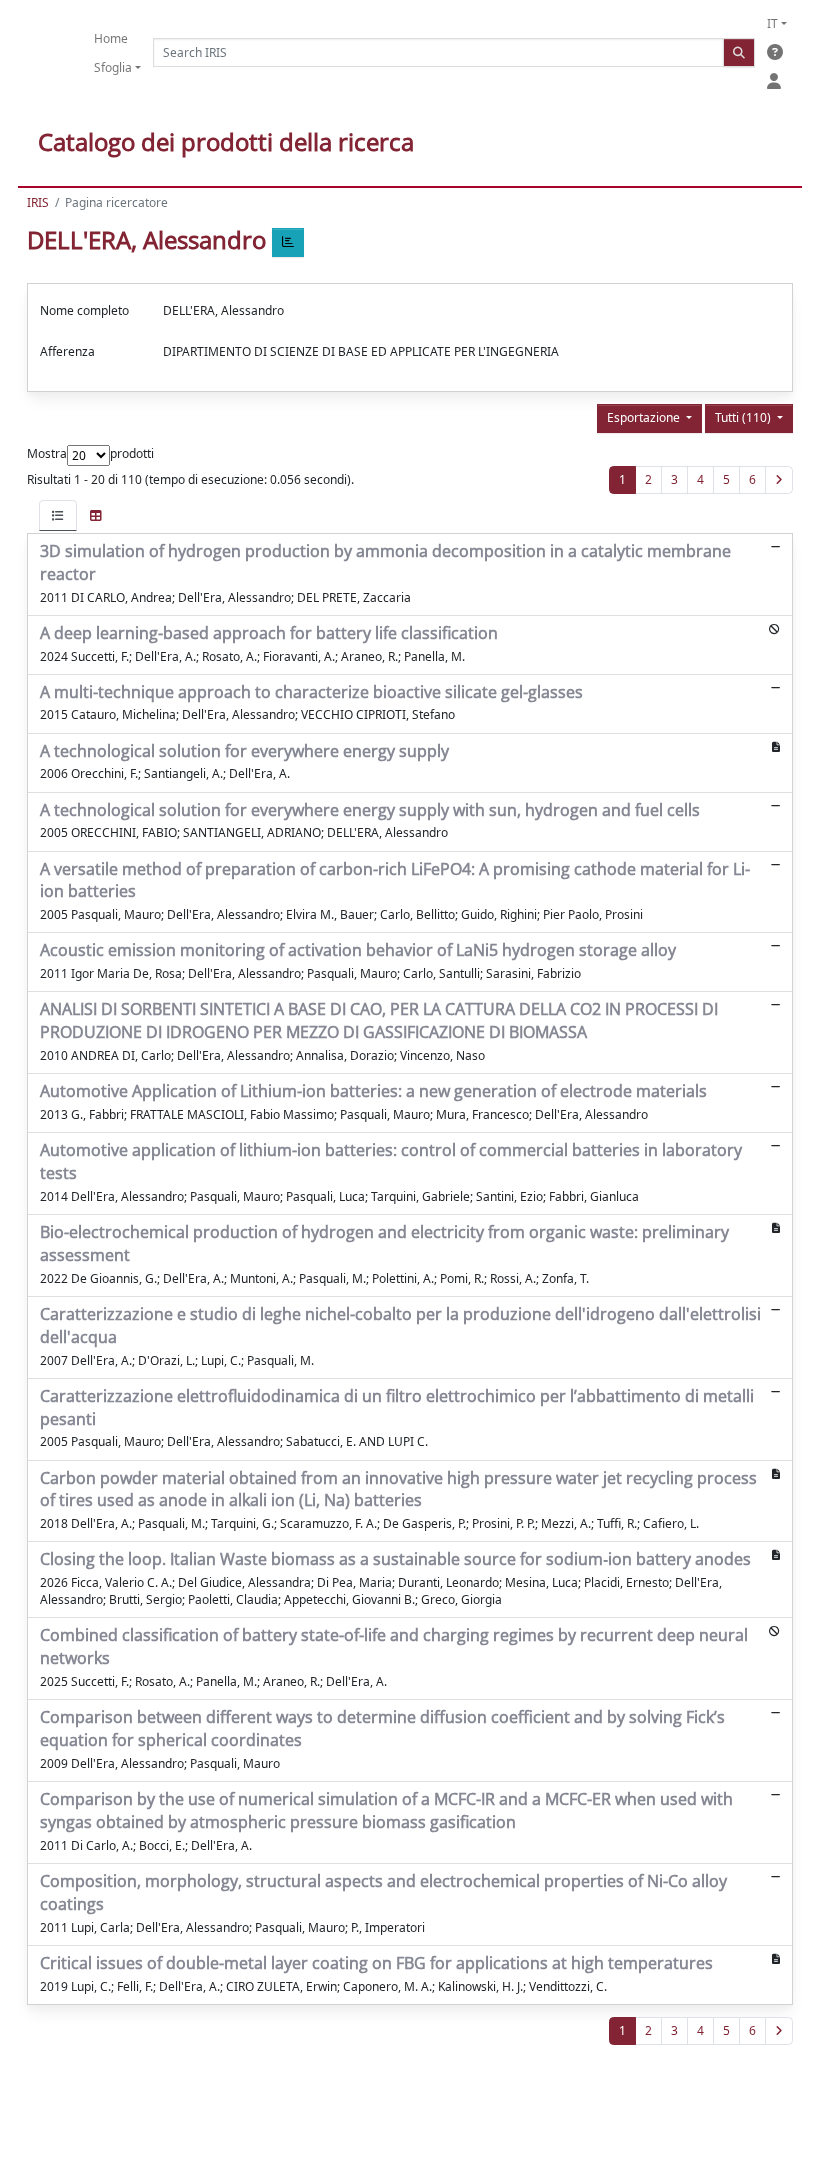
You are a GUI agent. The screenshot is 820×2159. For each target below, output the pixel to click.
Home (111, 38)
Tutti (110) (744, 417)
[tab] (58, 515)
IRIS (38, 202)
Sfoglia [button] (113, 67)
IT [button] (772, 23)
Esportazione (645, 417)
